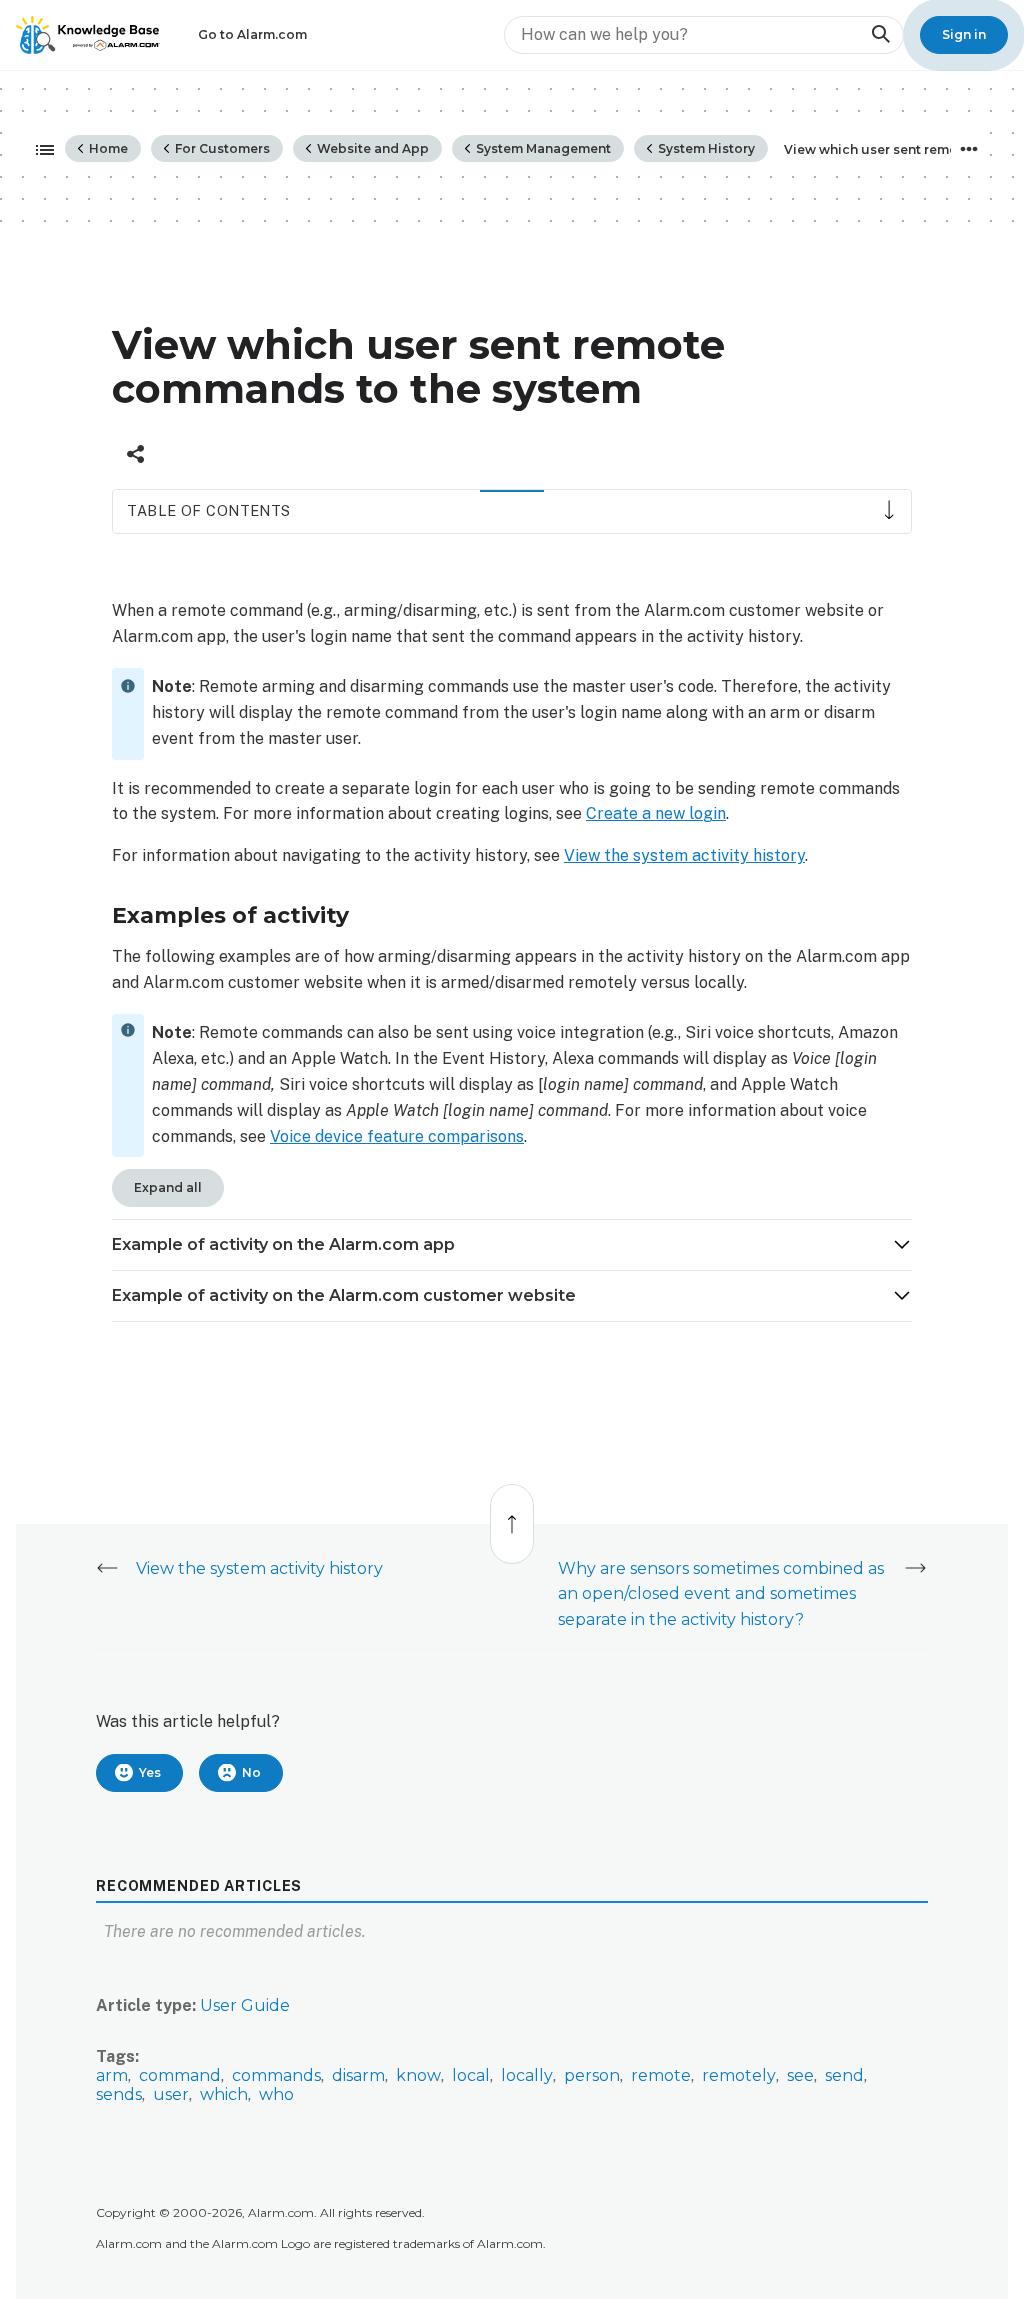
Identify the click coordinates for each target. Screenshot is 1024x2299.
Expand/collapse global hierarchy (39, 151)
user (171, 2094)
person (592, 2075)
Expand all (168, 1187)
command (180, 2075)
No (251, 1772)
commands (276, 2075)
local (471, 2075)
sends (119, 2094)
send (844, 2075)
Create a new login (656, 813)
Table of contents (208, 510)
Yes (150, 1772)
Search (880, 34)
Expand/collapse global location (969, 149)
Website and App (371, 148)
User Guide (245, 2005)
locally (527, 2075)
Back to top (513, 1513)
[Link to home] (88, 35)
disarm (358, 2075)
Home (107, 148)
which (224, 2094)
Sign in (964, 34)
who (276, 2094)
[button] (512, 1245)
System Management (542, 148)
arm (112, 2075)
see (800, 2075)
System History (705, 148)
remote (661, 2075)
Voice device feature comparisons (397, 1136)
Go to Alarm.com (252, 34)
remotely (739, 2075)
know (418, 2075)
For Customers (221, 148)
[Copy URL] (135, 454)
